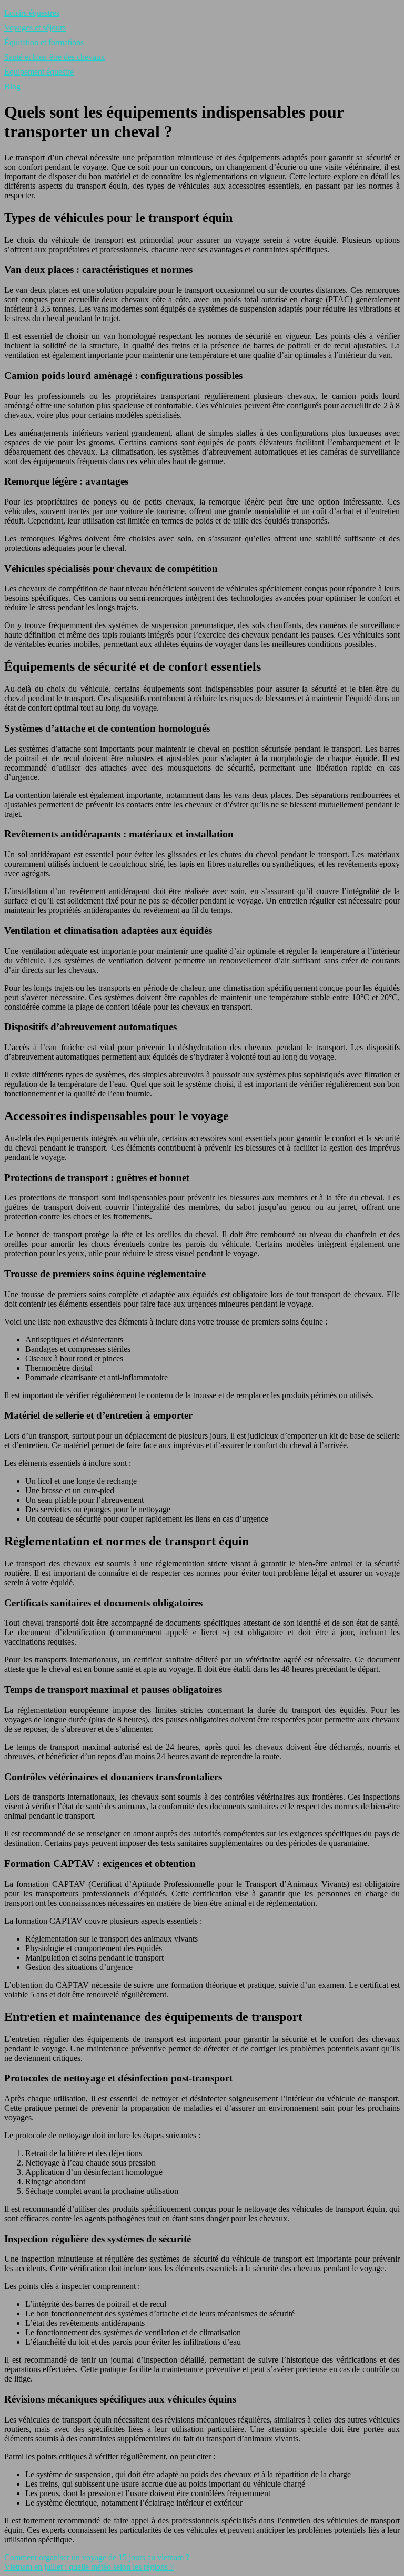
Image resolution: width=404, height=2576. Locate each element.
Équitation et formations (44, 42)
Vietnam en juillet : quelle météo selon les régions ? (89, 2567)
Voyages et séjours (35, 28)
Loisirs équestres (32, 13)
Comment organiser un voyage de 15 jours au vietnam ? (97, 2557)
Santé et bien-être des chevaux (54, 57)
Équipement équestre (39, 72)
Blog (12, 86)
